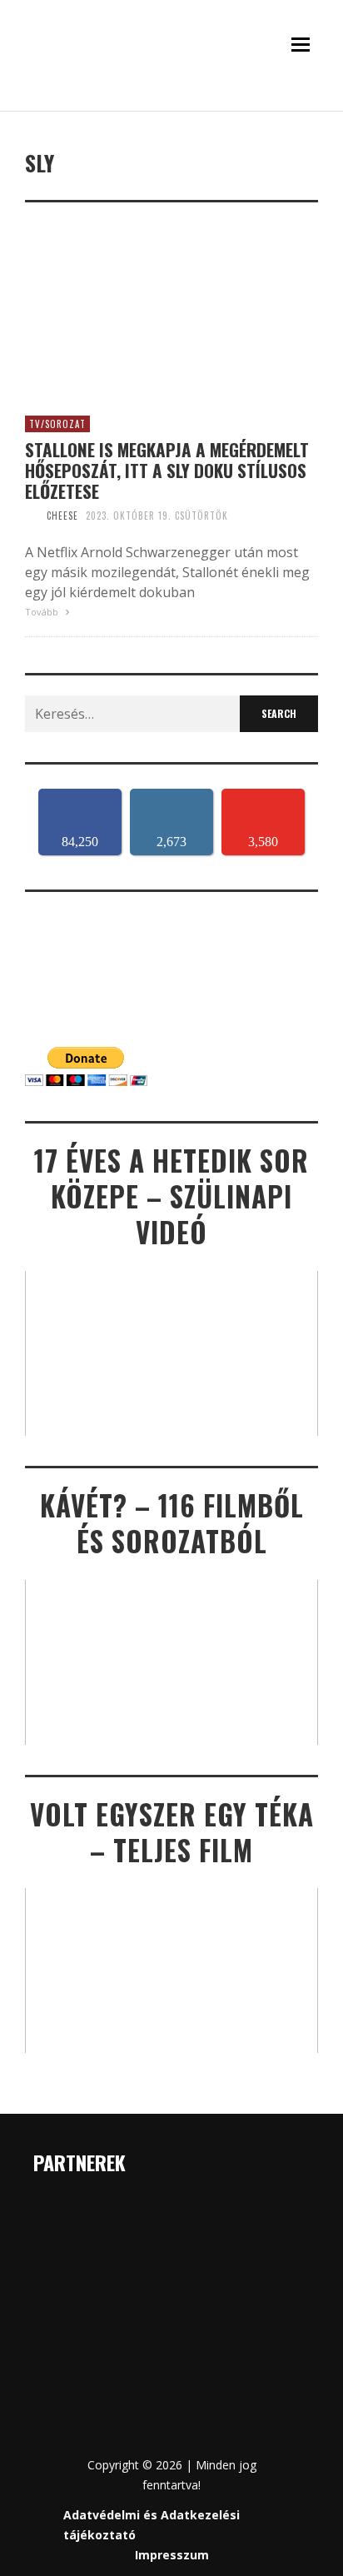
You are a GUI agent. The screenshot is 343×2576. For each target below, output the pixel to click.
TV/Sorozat (57, 424)
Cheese (62, 516)
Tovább (43, 612)
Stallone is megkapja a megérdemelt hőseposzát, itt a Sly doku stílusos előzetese (167, 471)
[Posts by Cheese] (32, 516)
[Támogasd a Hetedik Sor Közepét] (171, 104)
